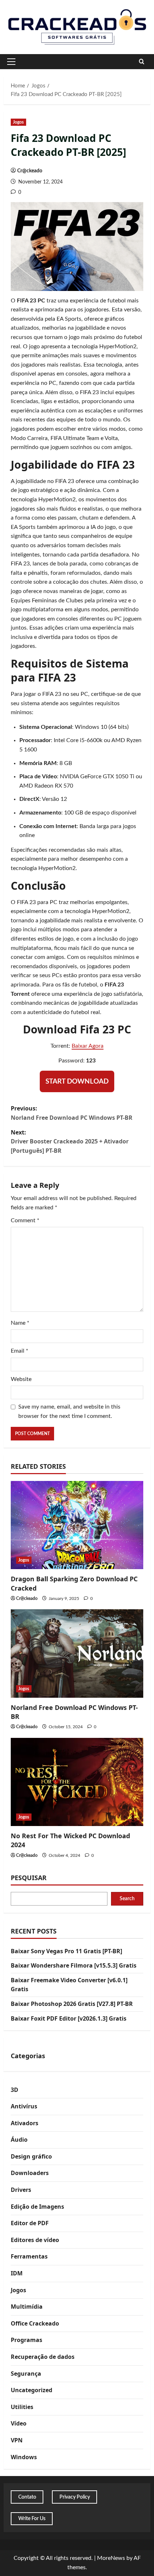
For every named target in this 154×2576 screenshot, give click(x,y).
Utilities (22, 2407)
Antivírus (24, 2106)
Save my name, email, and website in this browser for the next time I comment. (69, 1411)
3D (15, 2090)
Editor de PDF (30, 2223)
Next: (70, 1141)
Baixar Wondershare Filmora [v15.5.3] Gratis (74, 1965)
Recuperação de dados (43, 2357)
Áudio (19, 2140)
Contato (27, 2497)
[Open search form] (142, 62)
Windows (24, 2457)
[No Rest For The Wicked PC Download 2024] (77, 1782)
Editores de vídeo (35, 2240)
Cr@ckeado (30, 171)
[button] (11, 62)
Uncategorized (32, 2390)
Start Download (77, 1082)
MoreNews (111, 2558)
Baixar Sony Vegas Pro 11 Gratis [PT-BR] (66, 1951)
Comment (25, 1220)
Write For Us (32, 2519)
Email (20, 1351)
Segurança (26, 2374)
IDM (17, 2273)
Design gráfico (31, 2156)
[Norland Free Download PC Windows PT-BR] (77, 1653)
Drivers (21, 2190)
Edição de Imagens (37, 2207)
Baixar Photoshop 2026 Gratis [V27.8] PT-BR (72, 2004)
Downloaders (30, 2173)
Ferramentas (29, 2256)
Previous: (72, 1113)
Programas (27, 2340)
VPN (17, 2440)
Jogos (18, 122)
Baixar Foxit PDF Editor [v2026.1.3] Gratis (69, 2018)
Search (127, 1899)
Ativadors (25, 2123)
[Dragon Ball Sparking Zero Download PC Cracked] (77, 1525)
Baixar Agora (88, 1046)
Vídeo (19, 2423)
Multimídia (27, 2307)
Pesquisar (29, 1878)
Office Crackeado (35, 2323)
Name (20, 1323)
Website (21, 1379)
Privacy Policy (75, 2497)
